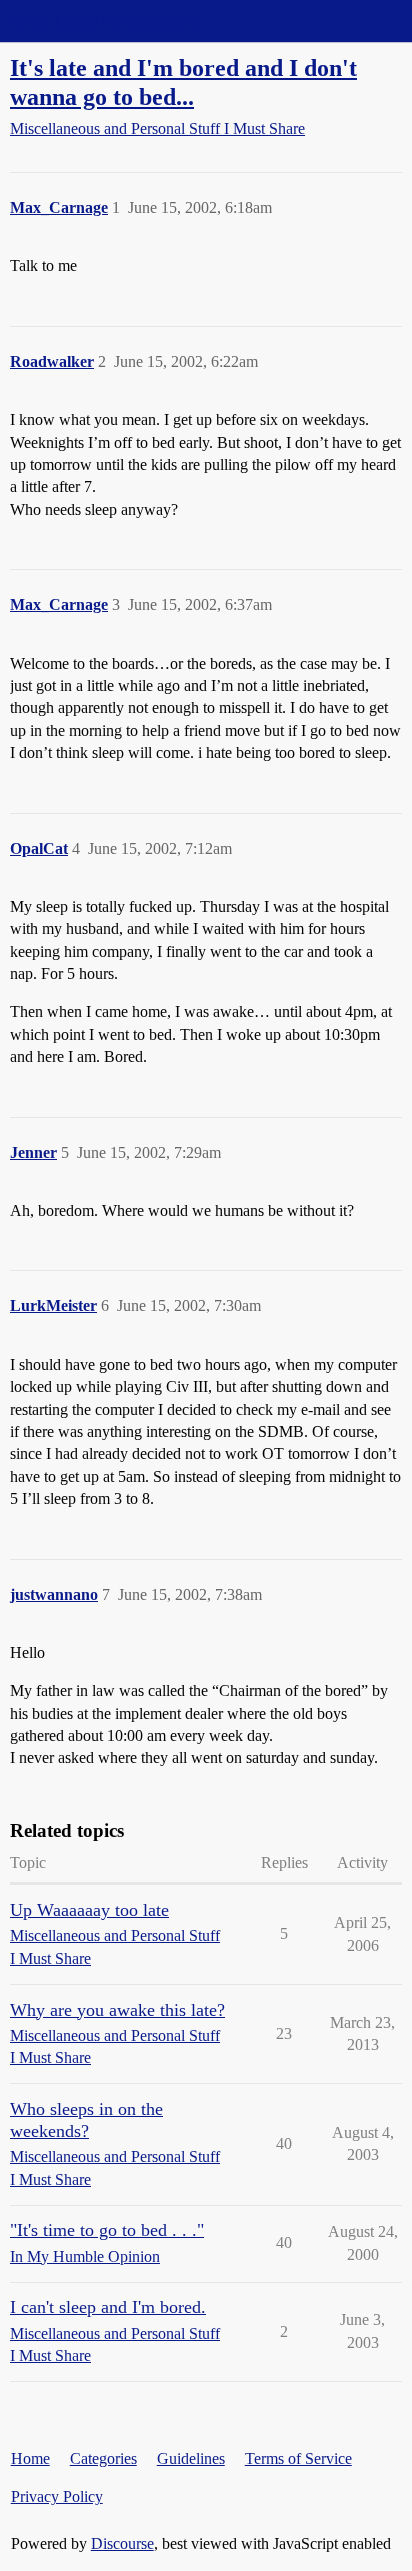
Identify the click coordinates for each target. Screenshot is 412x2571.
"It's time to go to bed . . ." (107, 2230)
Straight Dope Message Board (105, 20)
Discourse (122, 2543)
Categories (103, 2458)
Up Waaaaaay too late (89, 1910)
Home (30, 2458)
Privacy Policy (57, 2496)
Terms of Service (298, 2458)
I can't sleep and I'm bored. (108, 2307)
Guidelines (191, 2458)
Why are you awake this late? (117, 2010)
